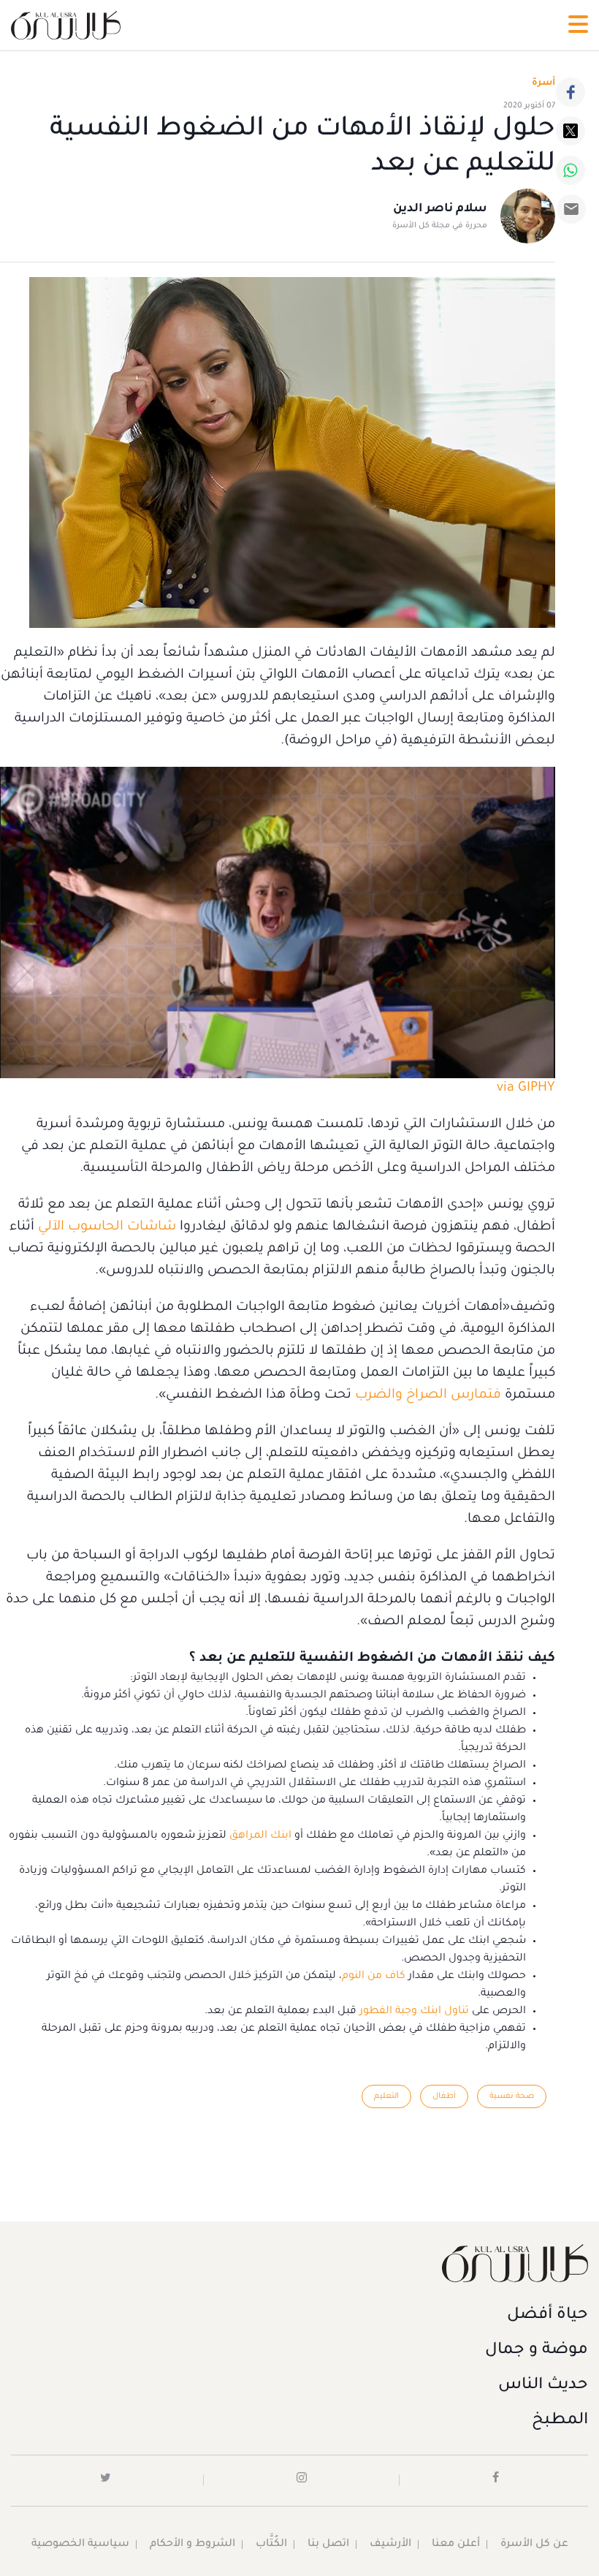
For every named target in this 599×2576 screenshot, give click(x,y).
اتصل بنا (328, 2545)
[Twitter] (571, 131)
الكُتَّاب (271, 2545)
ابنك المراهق (260, 1836)
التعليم (386, 2096)
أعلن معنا (456, 2545)
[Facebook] (571, 92)
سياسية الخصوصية (80, 2545)
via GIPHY (526, 1088)
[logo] (66, 25)
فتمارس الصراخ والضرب (428, 1395)
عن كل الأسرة (534, 2545)
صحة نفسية (512, 2096)
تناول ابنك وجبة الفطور (414, 2012)
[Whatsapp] (571, 170)
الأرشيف (390, 2545)
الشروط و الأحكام (192, 2545)
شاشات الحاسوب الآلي (107, 1227)
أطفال (444, 2096)
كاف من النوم (374, 1977)
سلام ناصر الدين (440, 209)
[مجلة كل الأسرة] (299, 2263)
